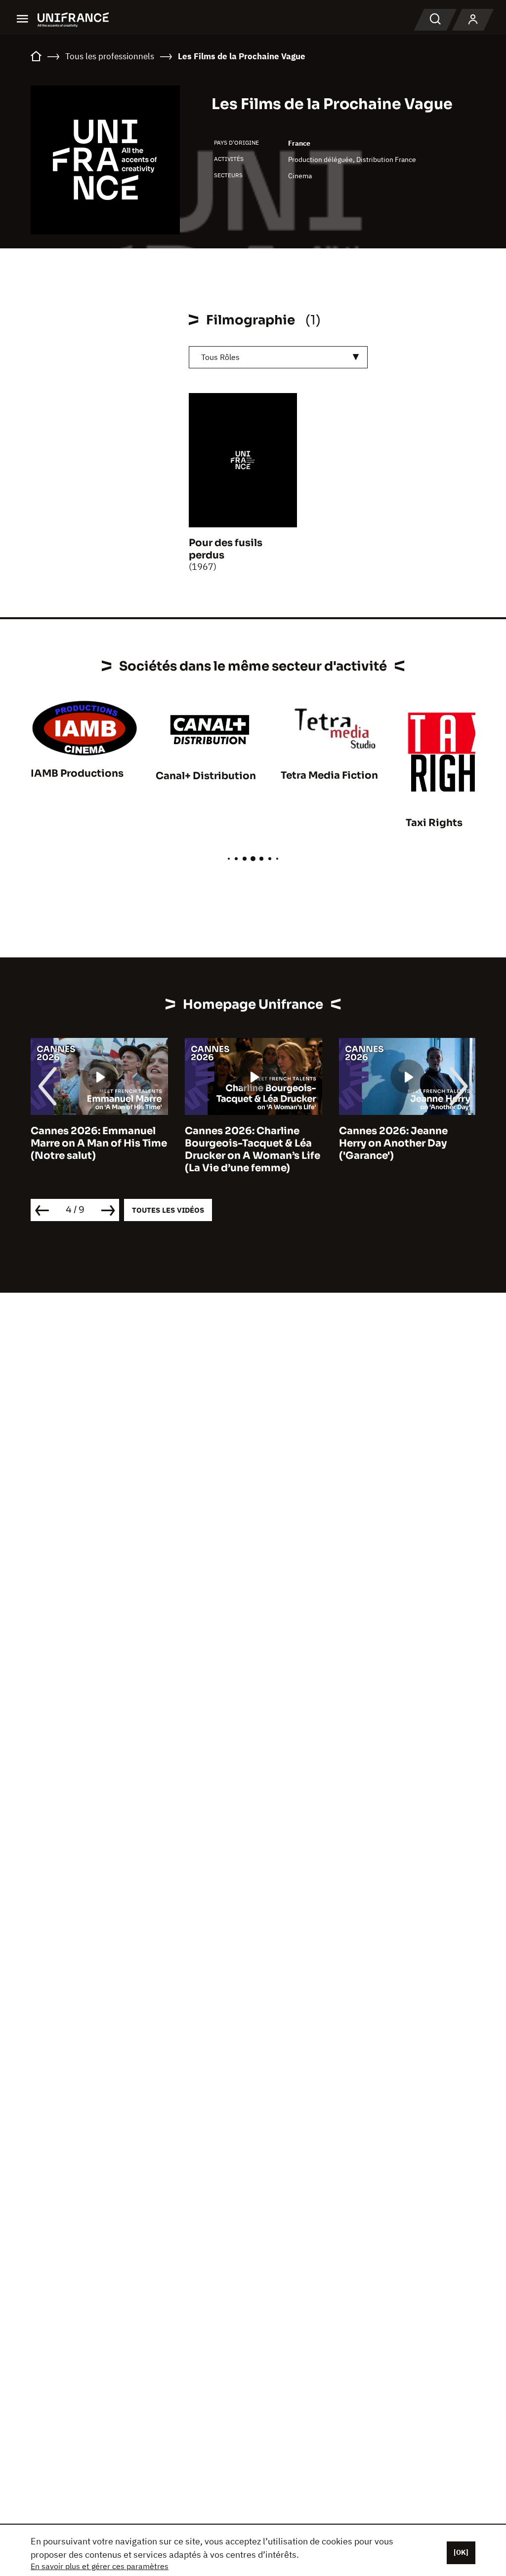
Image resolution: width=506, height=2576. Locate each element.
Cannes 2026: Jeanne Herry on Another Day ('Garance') (393, 1143)
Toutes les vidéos (168, 1210)
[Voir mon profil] (473, 20)
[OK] (461, 2552)
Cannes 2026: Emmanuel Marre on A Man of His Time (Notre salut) (99, 1143)
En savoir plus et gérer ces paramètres (100, 2566)
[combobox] (278, 357)
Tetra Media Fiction (329, 775)
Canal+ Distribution (206, 776)
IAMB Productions (77, 773)
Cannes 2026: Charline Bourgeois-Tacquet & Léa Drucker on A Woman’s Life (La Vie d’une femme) (253, 1149)
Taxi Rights (434, 823)
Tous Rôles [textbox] (220, 357)
